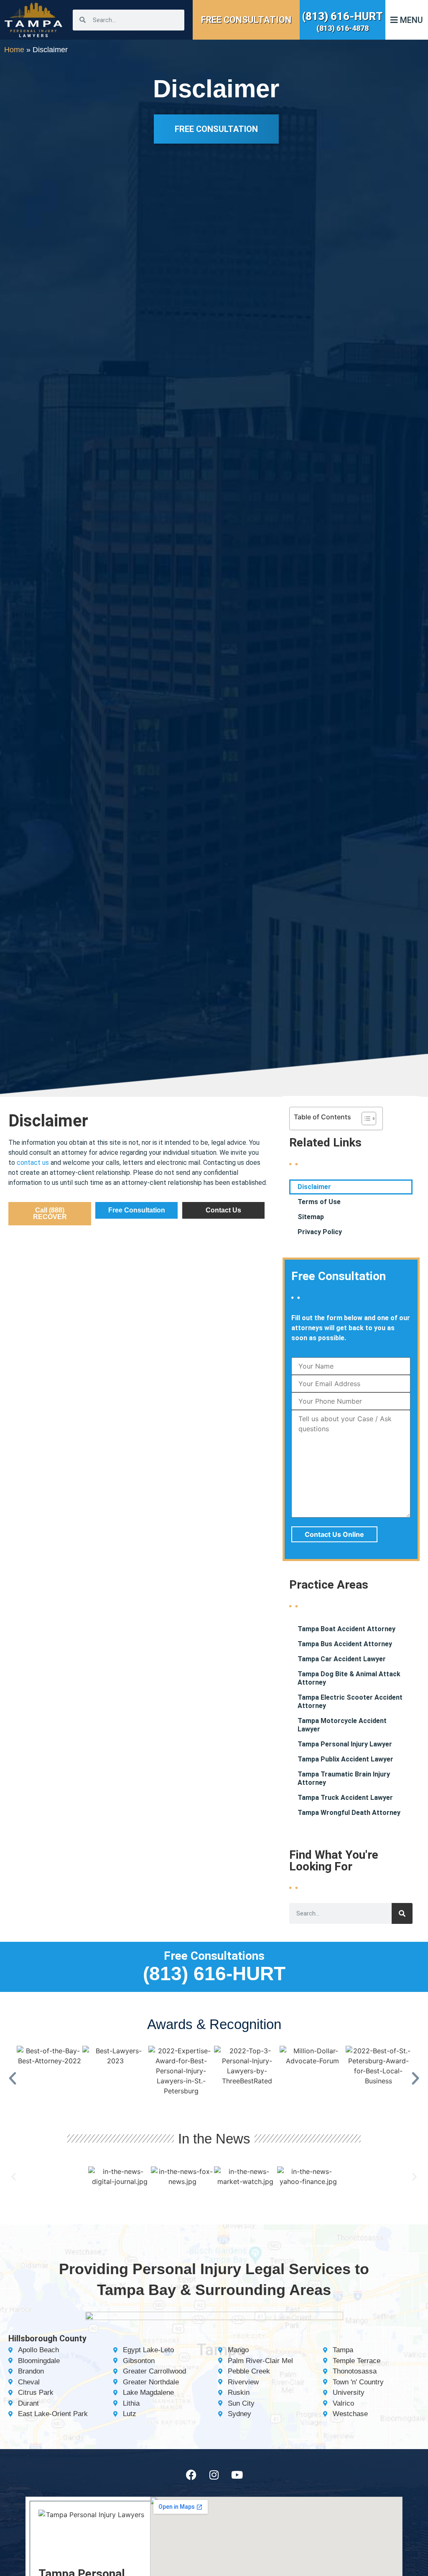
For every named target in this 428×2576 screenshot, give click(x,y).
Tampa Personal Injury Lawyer (345, 1744)
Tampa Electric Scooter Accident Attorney (350, 1702)
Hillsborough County (47, 2338)
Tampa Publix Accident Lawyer (345, 1759)
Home (14, 50)
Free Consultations (214, 1956)
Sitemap (311, 1217)
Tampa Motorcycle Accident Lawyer (342, 1725)
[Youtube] (237, 2475)
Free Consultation (246, 20)
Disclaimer (314, 1187)
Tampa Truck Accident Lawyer (345, 1798)
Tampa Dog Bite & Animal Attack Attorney (349, 1678)
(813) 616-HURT (342, 16)
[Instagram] (214, 2475)
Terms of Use (319, 1202)
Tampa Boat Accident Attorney (346, 1629)
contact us (33, 1163)
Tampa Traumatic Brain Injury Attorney (344, 1778)
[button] (13, 2078)
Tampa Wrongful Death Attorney (349, 1813)
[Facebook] (191, 2475)
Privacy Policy (320, 1232)
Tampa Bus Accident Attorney (345, 1644)
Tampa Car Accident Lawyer (342, 1659)
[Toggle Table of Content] (365, 1118)
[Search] (402, 1913)
